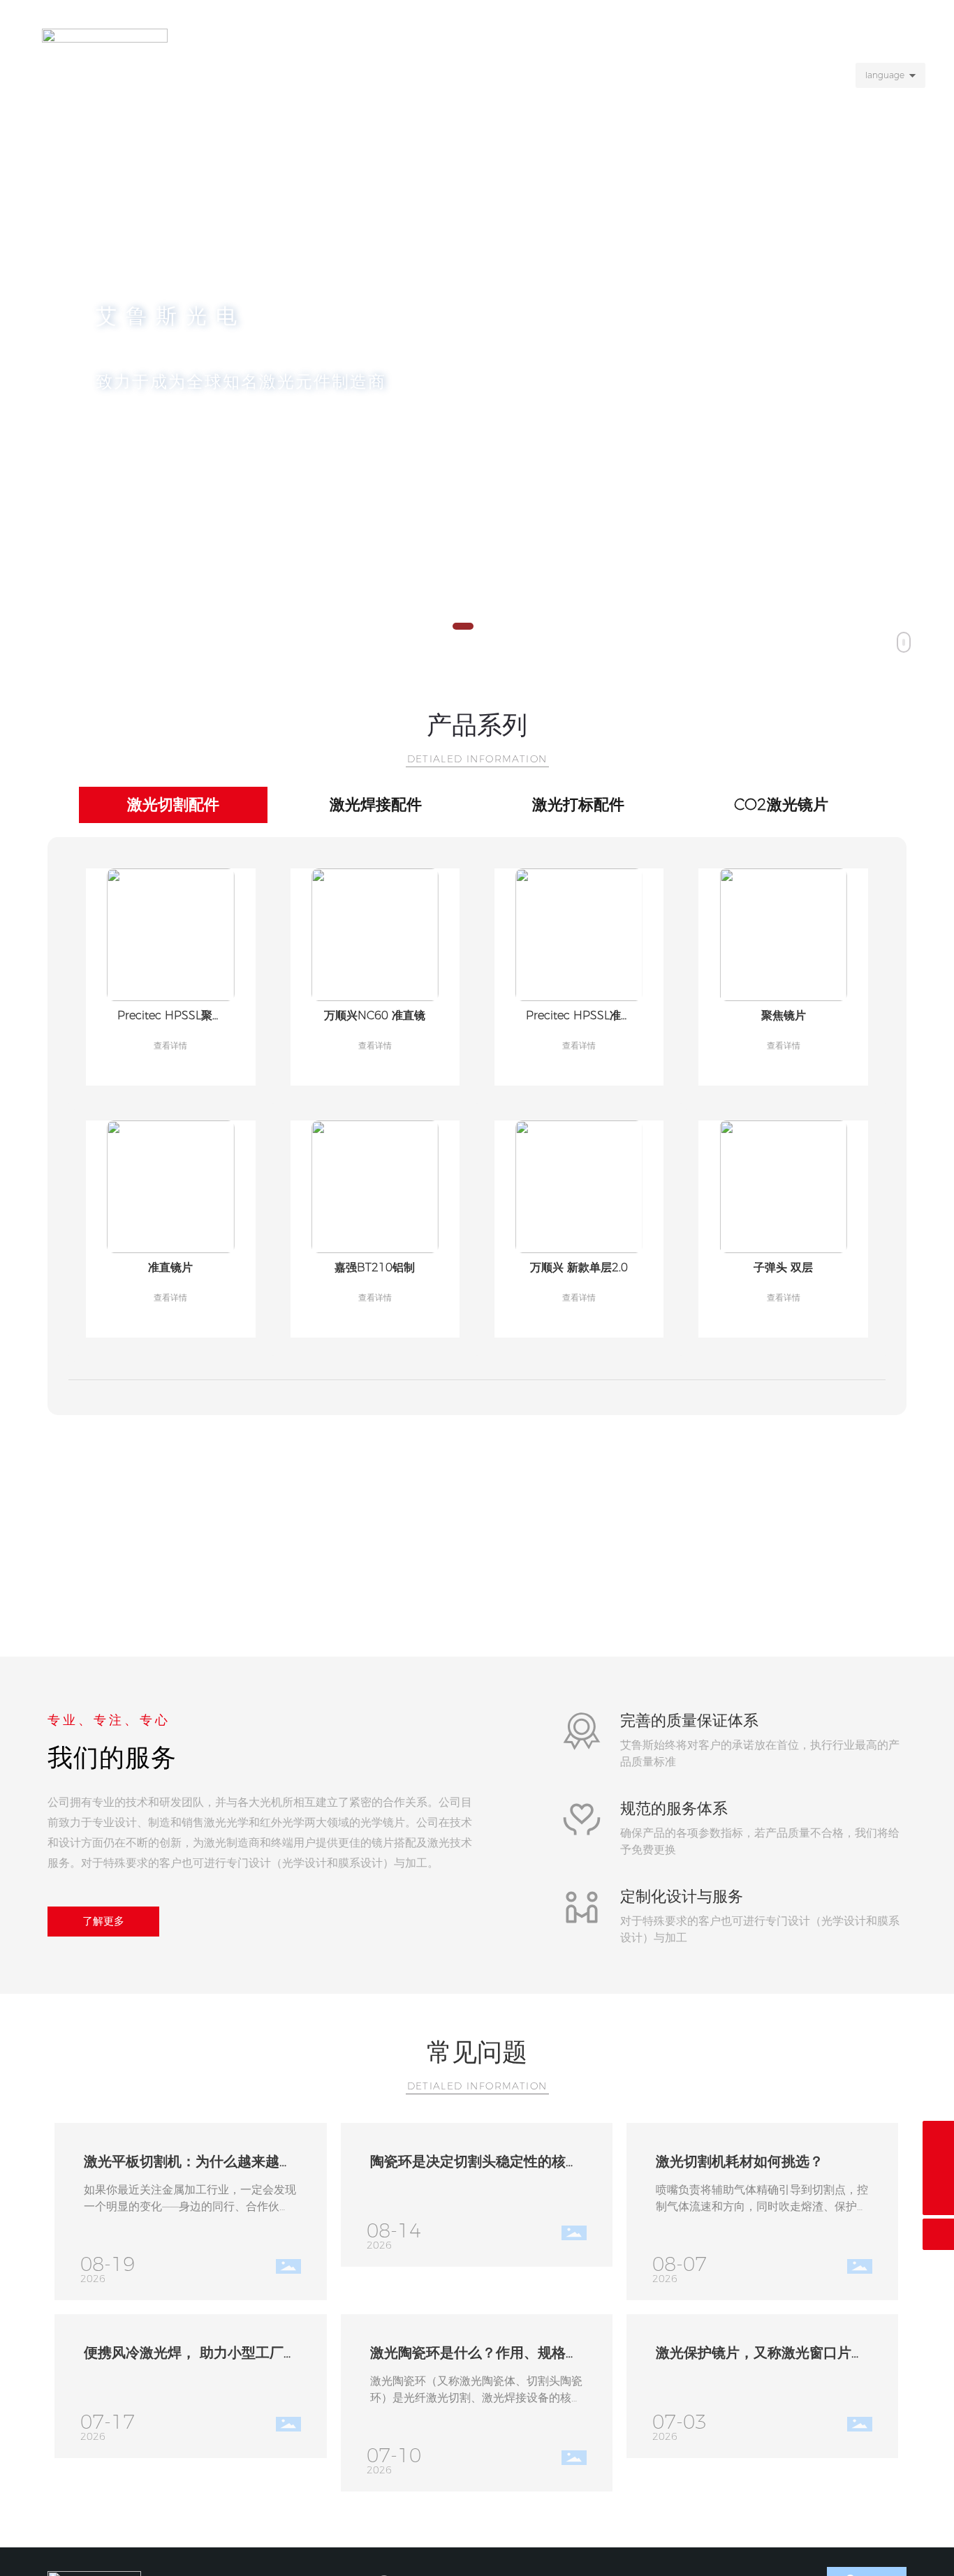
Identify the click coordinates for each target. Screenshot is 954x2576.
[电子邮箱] (938, 2137)
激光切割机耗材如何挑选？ (740, 2161)
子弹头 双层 (783, 1267)
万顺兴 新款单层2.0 (579, 1267)
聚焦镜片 (784, 1015)
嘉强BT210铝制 (375, 1267)
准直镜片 (170, 1267)
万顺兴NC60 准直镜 (375, 1015)
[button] (463, 626)
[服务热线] (938, 2168)
